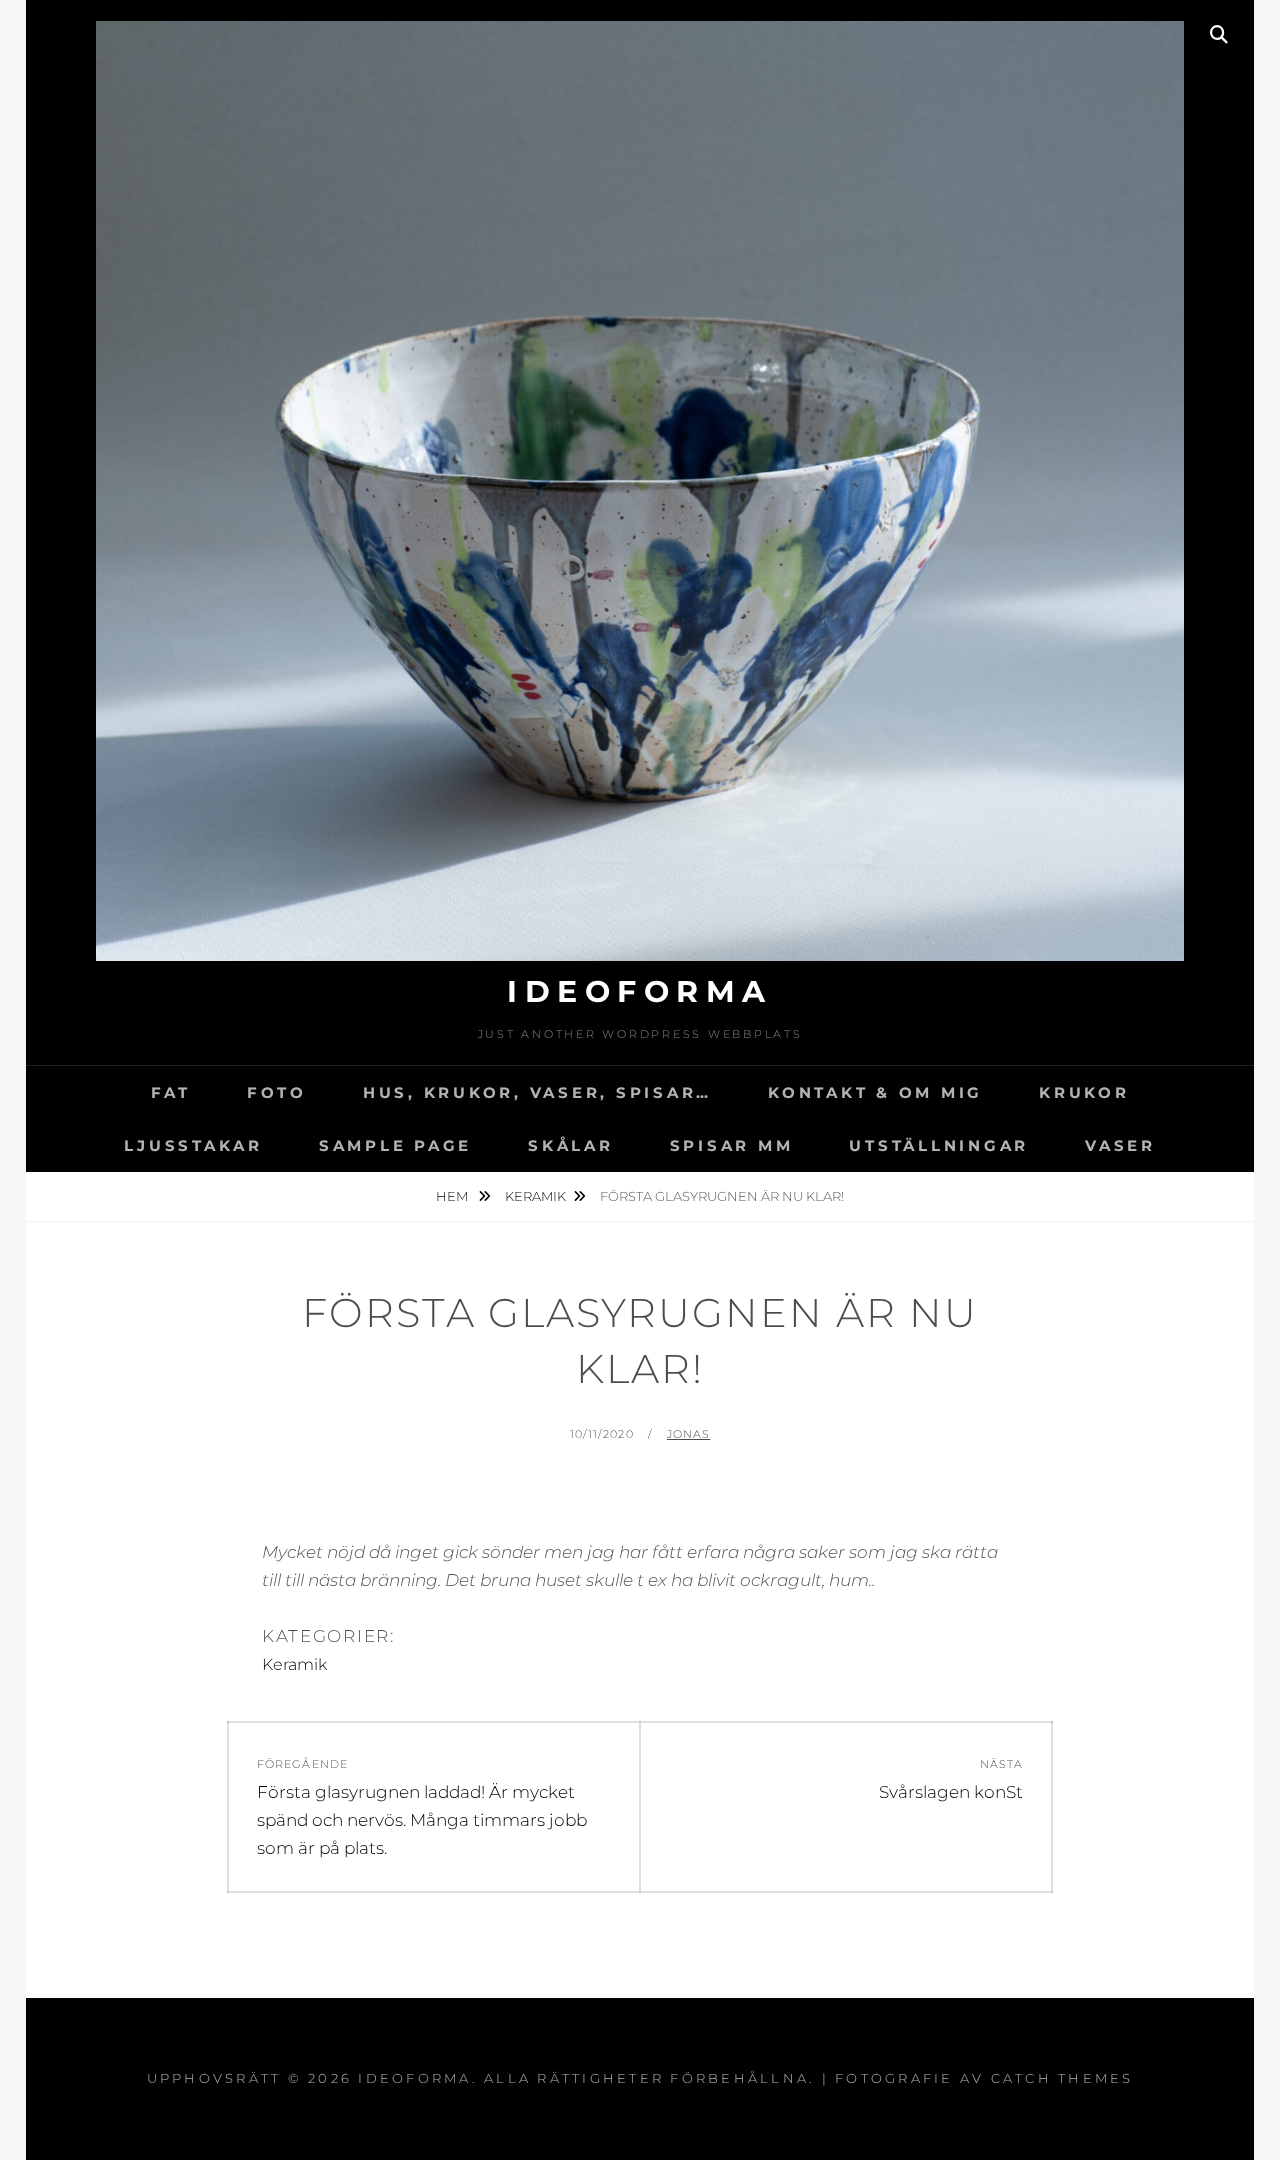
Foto (277, 1092)
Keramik (535, 1196)
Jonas (689, 1434)
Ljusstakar (193, 1145)
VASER (1120, 1145)
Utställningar (939, 1145)
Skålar (571, 1145)
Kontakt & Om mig (875, 1092)
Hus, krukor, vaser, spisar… (537, 1092)
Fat (171, 1092)
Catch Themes (1062, 2078)
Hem (453, 1196)
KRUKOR (1084, 1092)
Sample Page (395, 1145)
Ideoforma (640, 991)
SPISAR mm (732, 1145)
